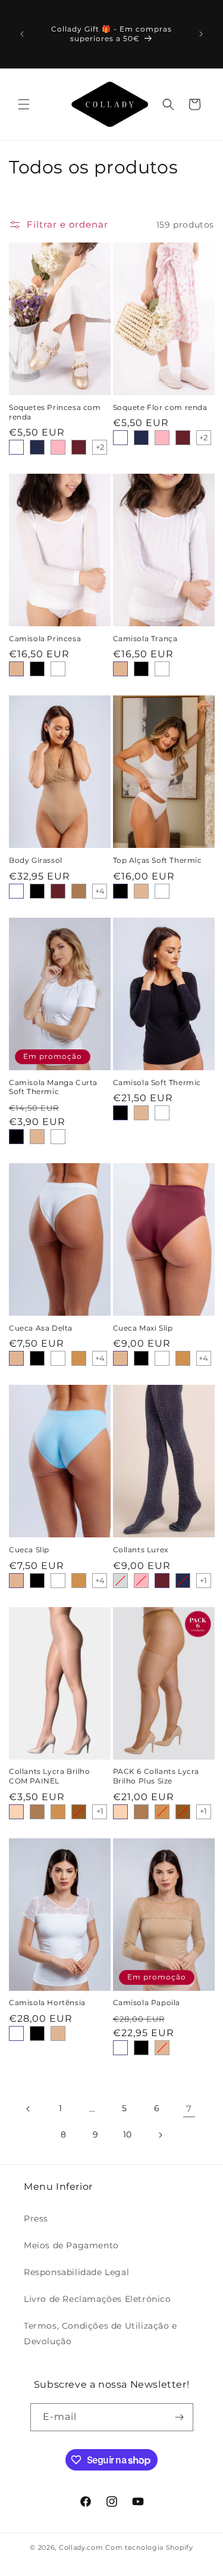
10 (128, 2134)
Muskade (79, 891)
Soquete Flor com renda (160, 407)
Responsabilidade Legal (76, 2272)
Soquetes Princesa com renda (55, 412)
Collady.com (81, 2547)
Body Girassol (36, 860)
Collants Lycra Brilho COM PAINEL (50, 1776)
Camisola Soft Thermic (157, 1082)
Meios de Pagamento (71, 2245)
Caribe (79, 1812)
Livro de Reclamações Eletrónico (98, 2299)
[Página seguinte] (160, 2135)
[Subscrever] (180, 2417)
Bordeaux (79, 447)
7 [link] (189, 2109)
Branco (16, 891)
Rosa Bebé (58, 447)
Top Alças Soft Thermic (158, 860)
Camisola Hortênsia (47, 2002)
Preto (37, 669)
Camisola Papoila (147, 2002)
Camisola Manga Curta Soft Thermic (53, 1087)
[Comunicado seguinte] (201, 34)
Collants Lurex (141, 1550)
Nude (16, 669)
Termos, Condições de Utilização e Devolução (100, 2333)
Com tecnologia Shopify (149, 2547)
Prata (120, 1581)
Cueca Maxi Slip (143, 1328)
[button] (24, 104)
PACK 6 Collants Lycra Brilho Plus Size (156, 1776)
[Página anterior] (29, 2109)
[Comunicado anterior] (22, 34)
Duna (16, 1812)
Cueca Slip (29, 1550)
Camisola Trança (145, 638)
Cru (16, 447)
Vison (79, 1358)
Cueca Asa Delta (41, 1328)
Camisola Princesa (45, 638)
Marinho (37, 447)
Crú (58, 669)
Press (36, 2218)
